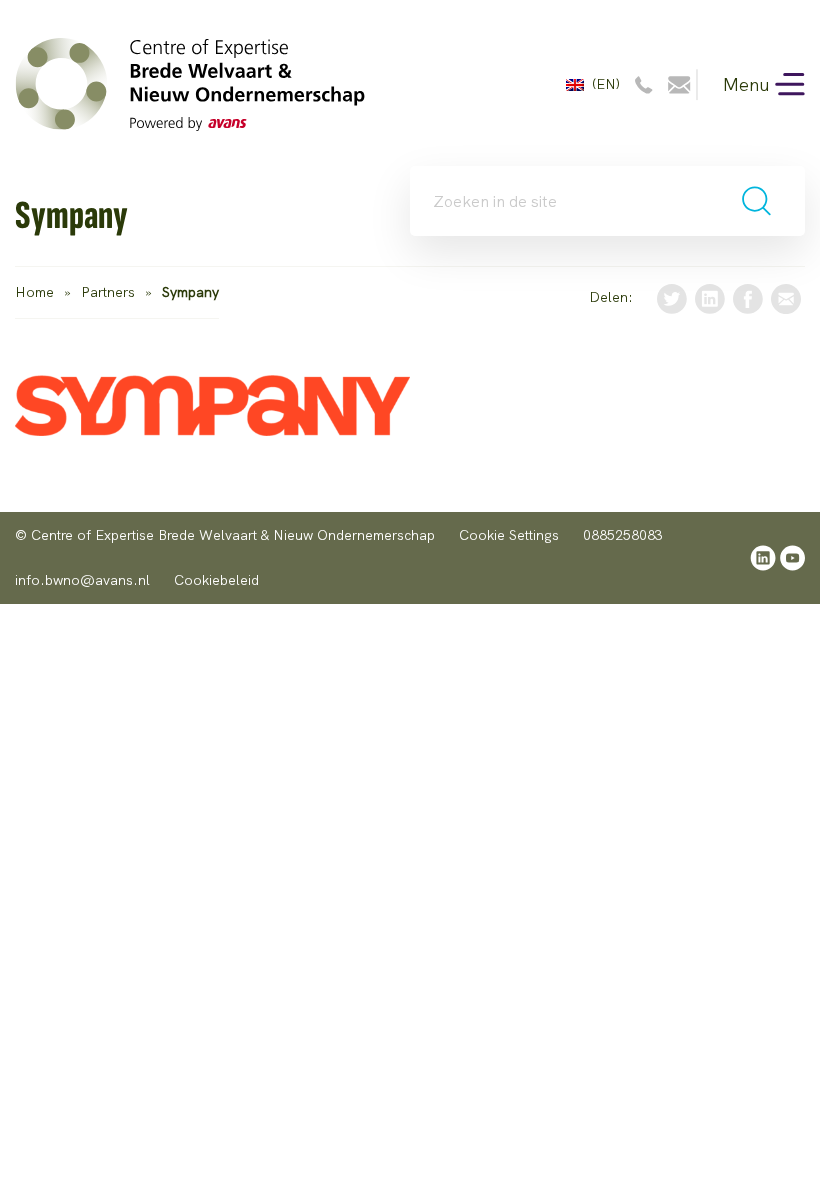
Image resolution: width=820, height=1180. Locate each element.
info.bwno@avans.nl (82, 580)
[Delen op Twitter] (672, 297)
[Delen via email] (786, 297)
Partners (108, 292)
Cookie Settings (509, 535)
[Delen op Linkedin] (710, 297)
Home (34, 292)
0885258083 (623, 535)
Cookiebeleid (216, 580)
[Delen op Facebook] (748, 297)
